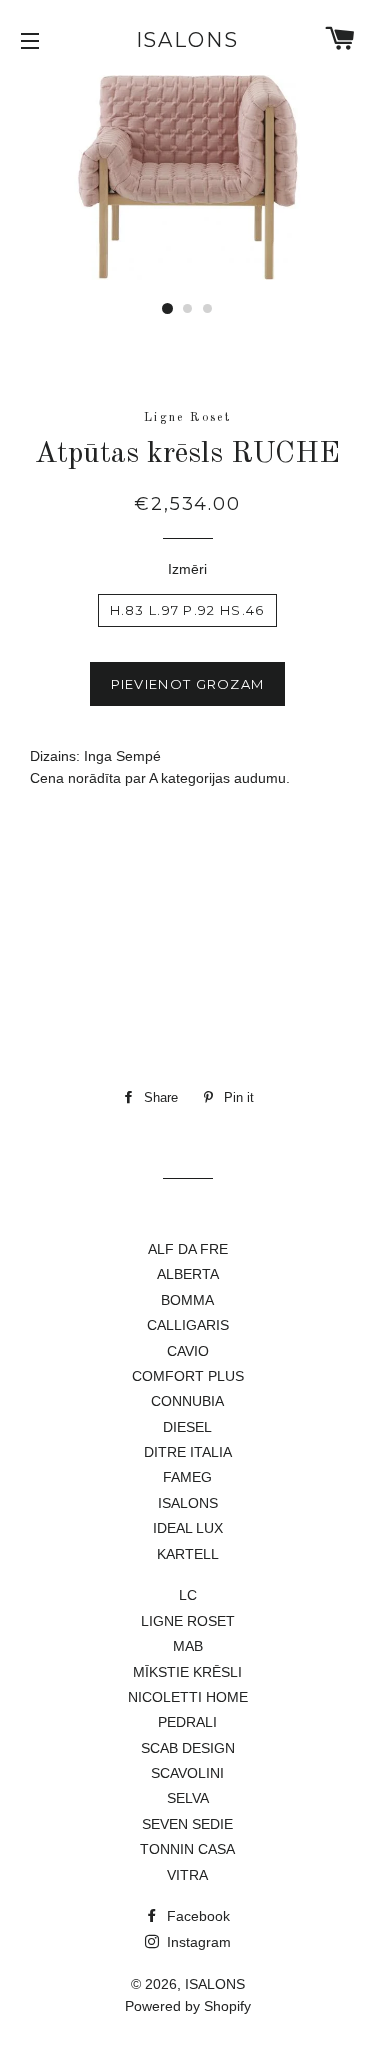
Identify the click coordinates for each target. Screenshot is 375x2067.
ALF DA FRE (188, 1249)
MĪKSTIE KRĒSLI (187, 1672)
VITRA (187, 1875)
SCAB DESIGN (188, 1748)
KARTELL (188, 1554)
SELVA (188, 1798)
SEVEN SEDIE (187, 1824)
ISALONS (188, 40)
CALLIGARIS (188, 1325)
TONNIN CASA (187, 1849)
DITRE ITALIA (188, 1452)
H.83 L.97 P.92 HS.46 (187, 610)
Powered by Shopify (188, 2006)
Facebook (196, 1916)
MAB (188, 1646)
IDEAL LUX (188, 1528)
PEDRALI (187, 1722)
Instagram (197, 1942)
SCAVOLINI (187, 1773)
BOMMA (187, 1300)
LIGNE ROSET (188, 1621)
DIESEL (187, 1427)
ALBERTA (188, 1274)
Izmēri (187, 569)
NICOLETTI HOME (188, 1697)
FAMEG (187, 1477)
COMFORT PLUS (188, 1376)
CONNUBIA (187, 1401)
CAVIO (188, 1351)
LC (188, 1595)
